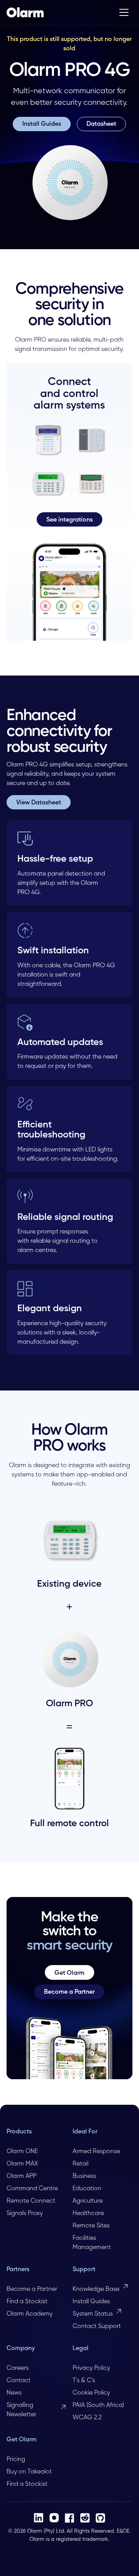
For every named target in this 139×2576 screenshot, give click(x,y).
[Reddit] (85, 2518)
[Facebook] (69, 2518)
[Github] (100, 2518)
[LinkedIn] (39, 2518)
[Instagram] (54, 2518)
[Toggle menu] (124, 12)
